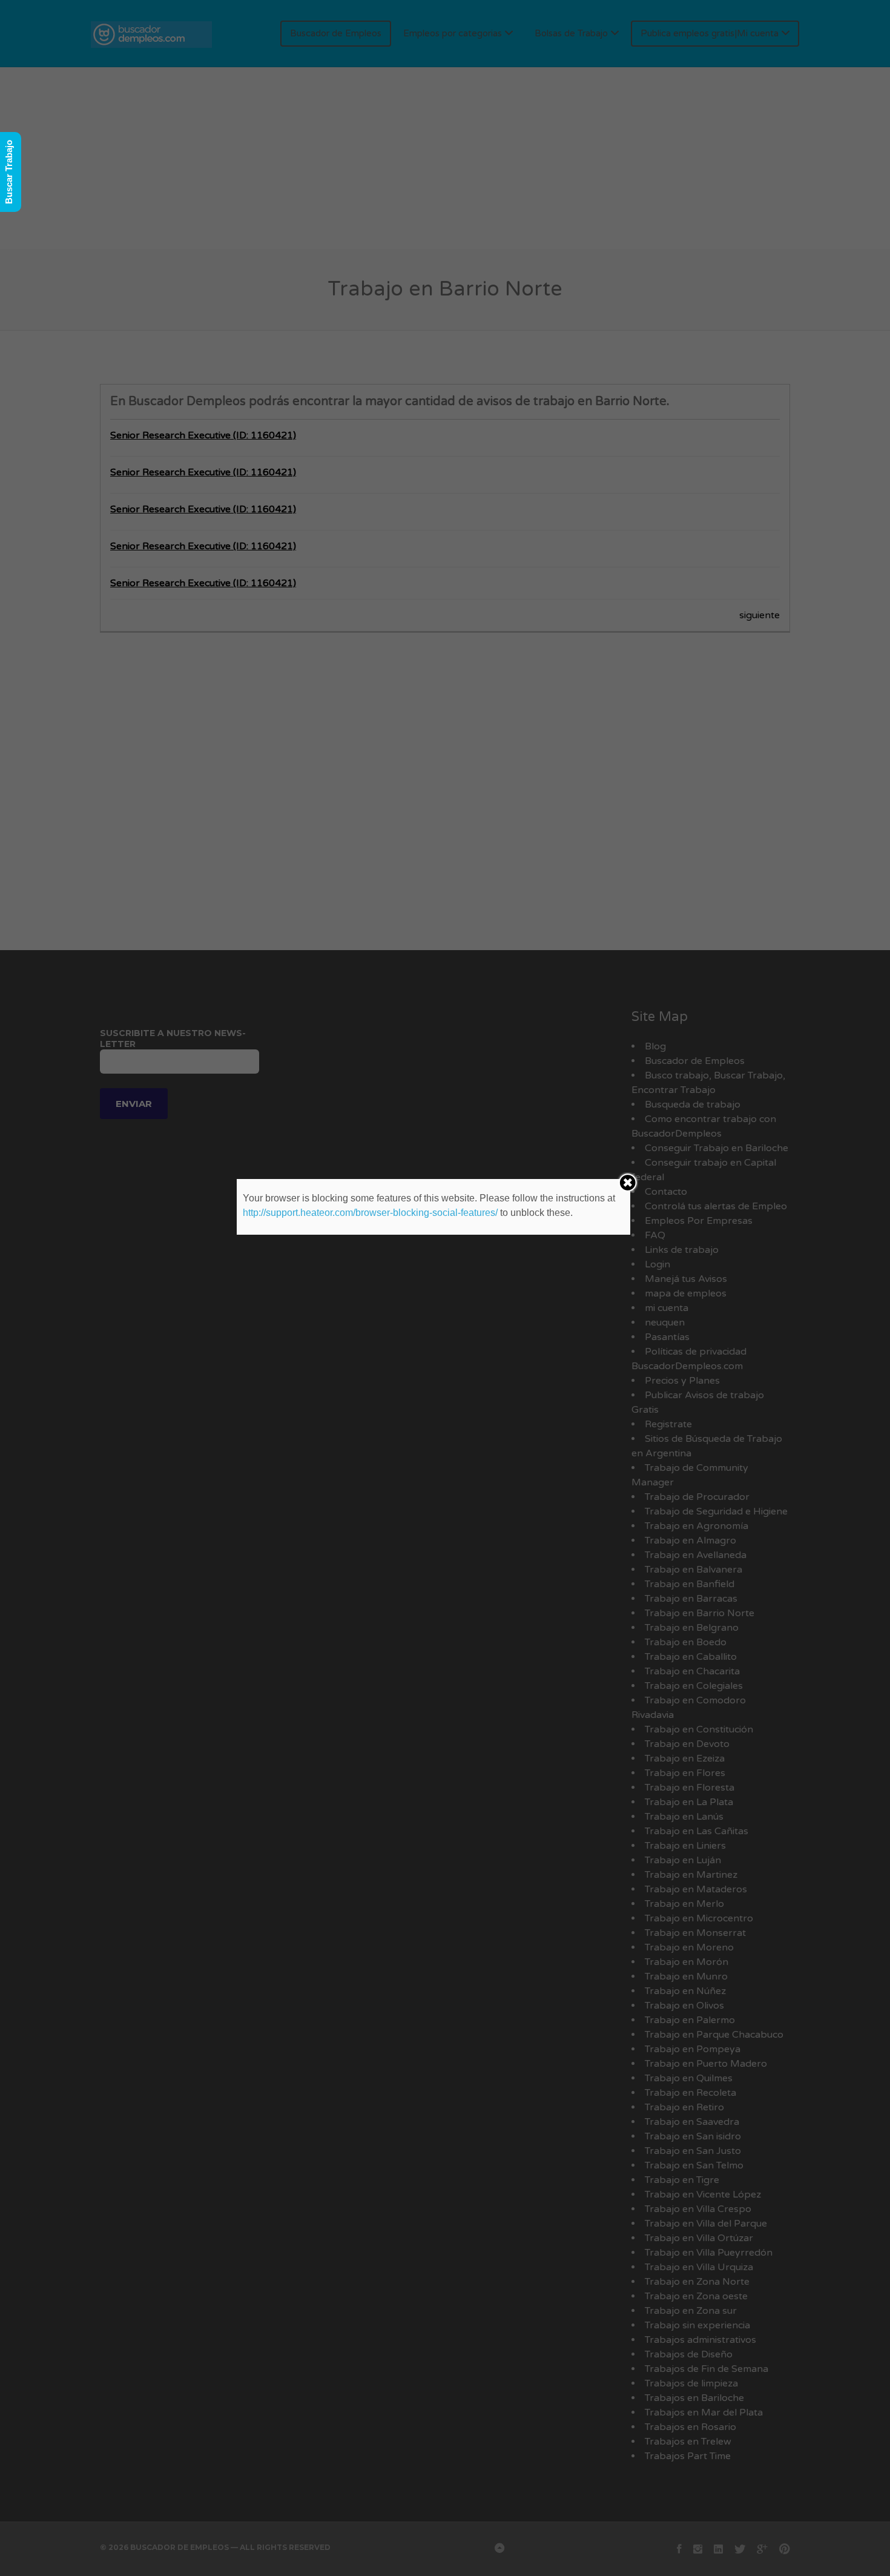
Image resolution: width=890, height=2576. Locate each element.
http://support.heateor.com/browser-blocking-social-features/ (370, 1213)
